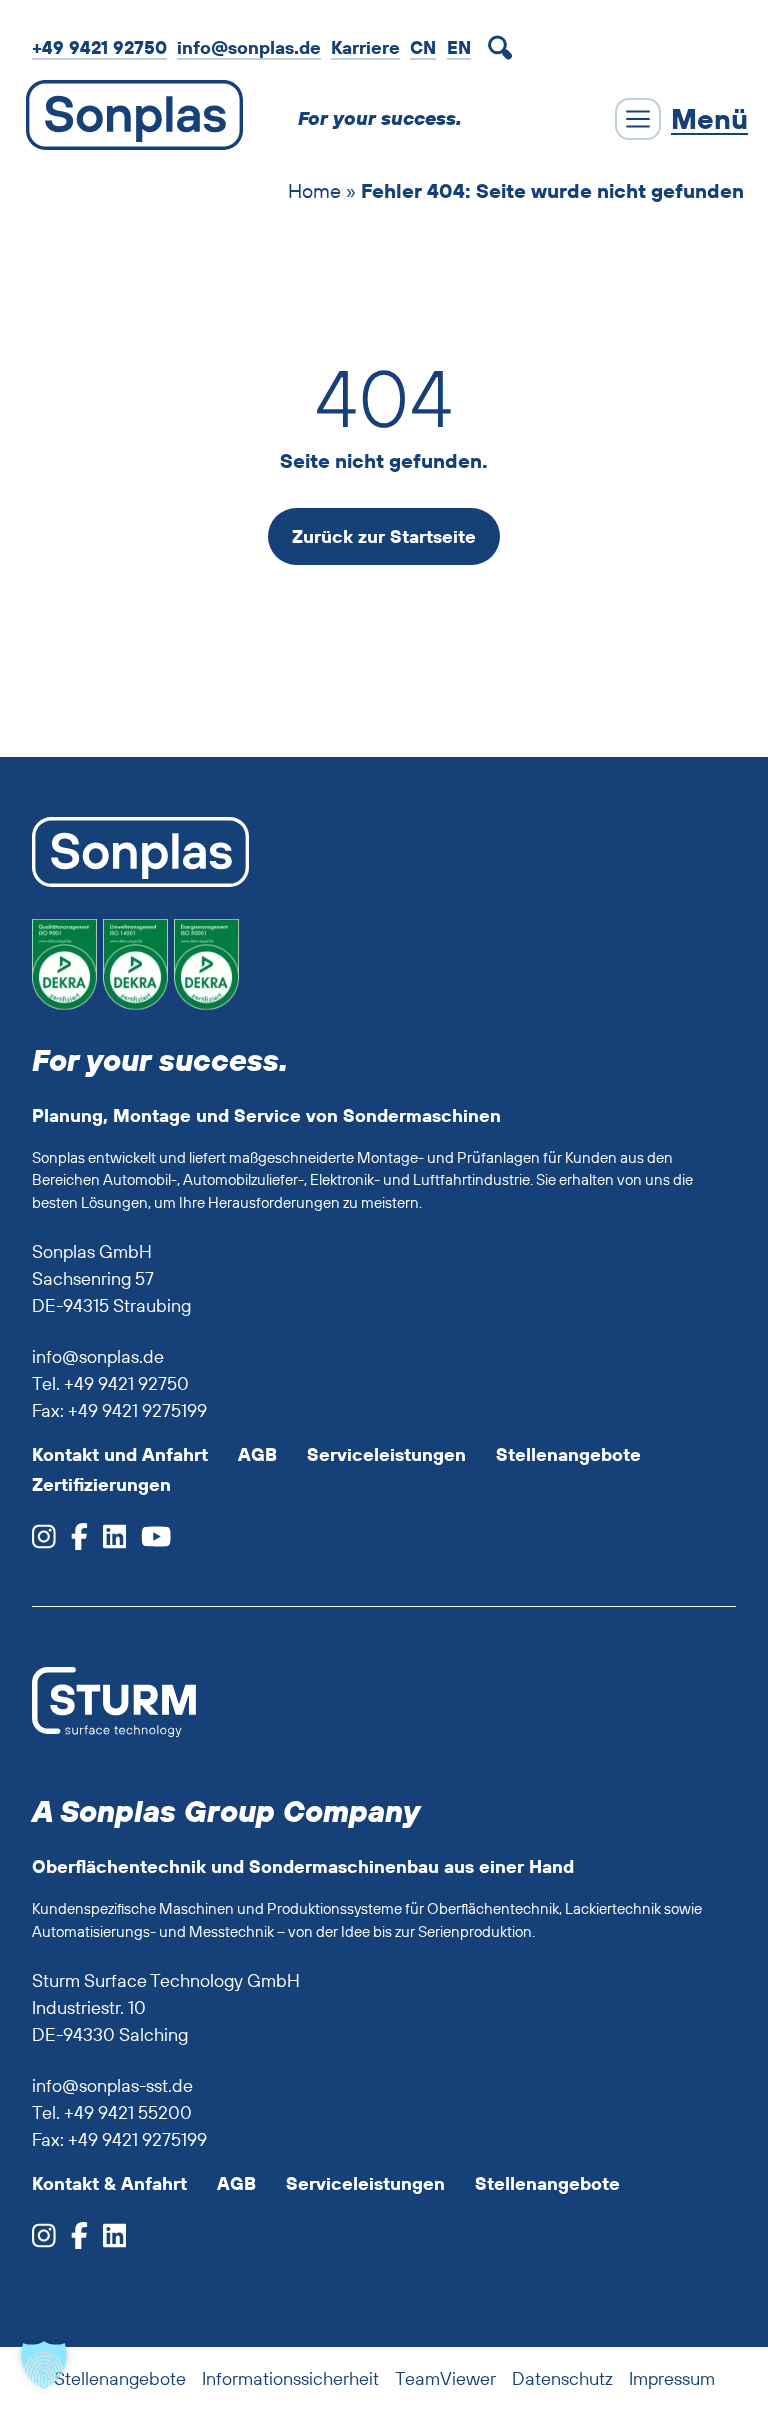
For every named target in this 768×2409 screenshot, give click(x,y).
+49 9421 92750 (99, 47)
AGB (257, 1454)
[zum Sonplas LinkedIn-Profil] (107, 1542)
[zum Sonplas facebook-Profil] (72, 1542)
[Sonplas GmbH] (129, 119)
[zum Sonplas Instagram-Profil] (44, 1542)
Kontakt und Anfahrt (120, 1454)
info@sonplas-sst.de (112, 2085)
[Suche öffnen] (504, 48)
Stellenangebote (568, 1454)
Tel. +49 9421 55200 (112, 2112)
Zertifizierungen (101, 1484)
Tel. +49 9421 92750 (110, 1383)
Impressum (672, 2378)
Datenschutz (562, 2378)
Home (314, 190)
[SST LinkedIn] (107, 2241)
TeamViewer (445, 2378)
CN (423, 47)
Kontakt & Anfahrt (109, 2183)
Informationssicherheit (290, 2378)
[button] (44, 2365)
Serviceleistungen (386, 1454)
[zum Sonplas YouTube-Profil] (148, 1542)
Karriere (365, 47)
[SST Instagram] (44, 2241)
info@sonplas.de (249, 47)
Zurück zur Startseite (384, 536)
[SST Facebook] (72, 2241)
